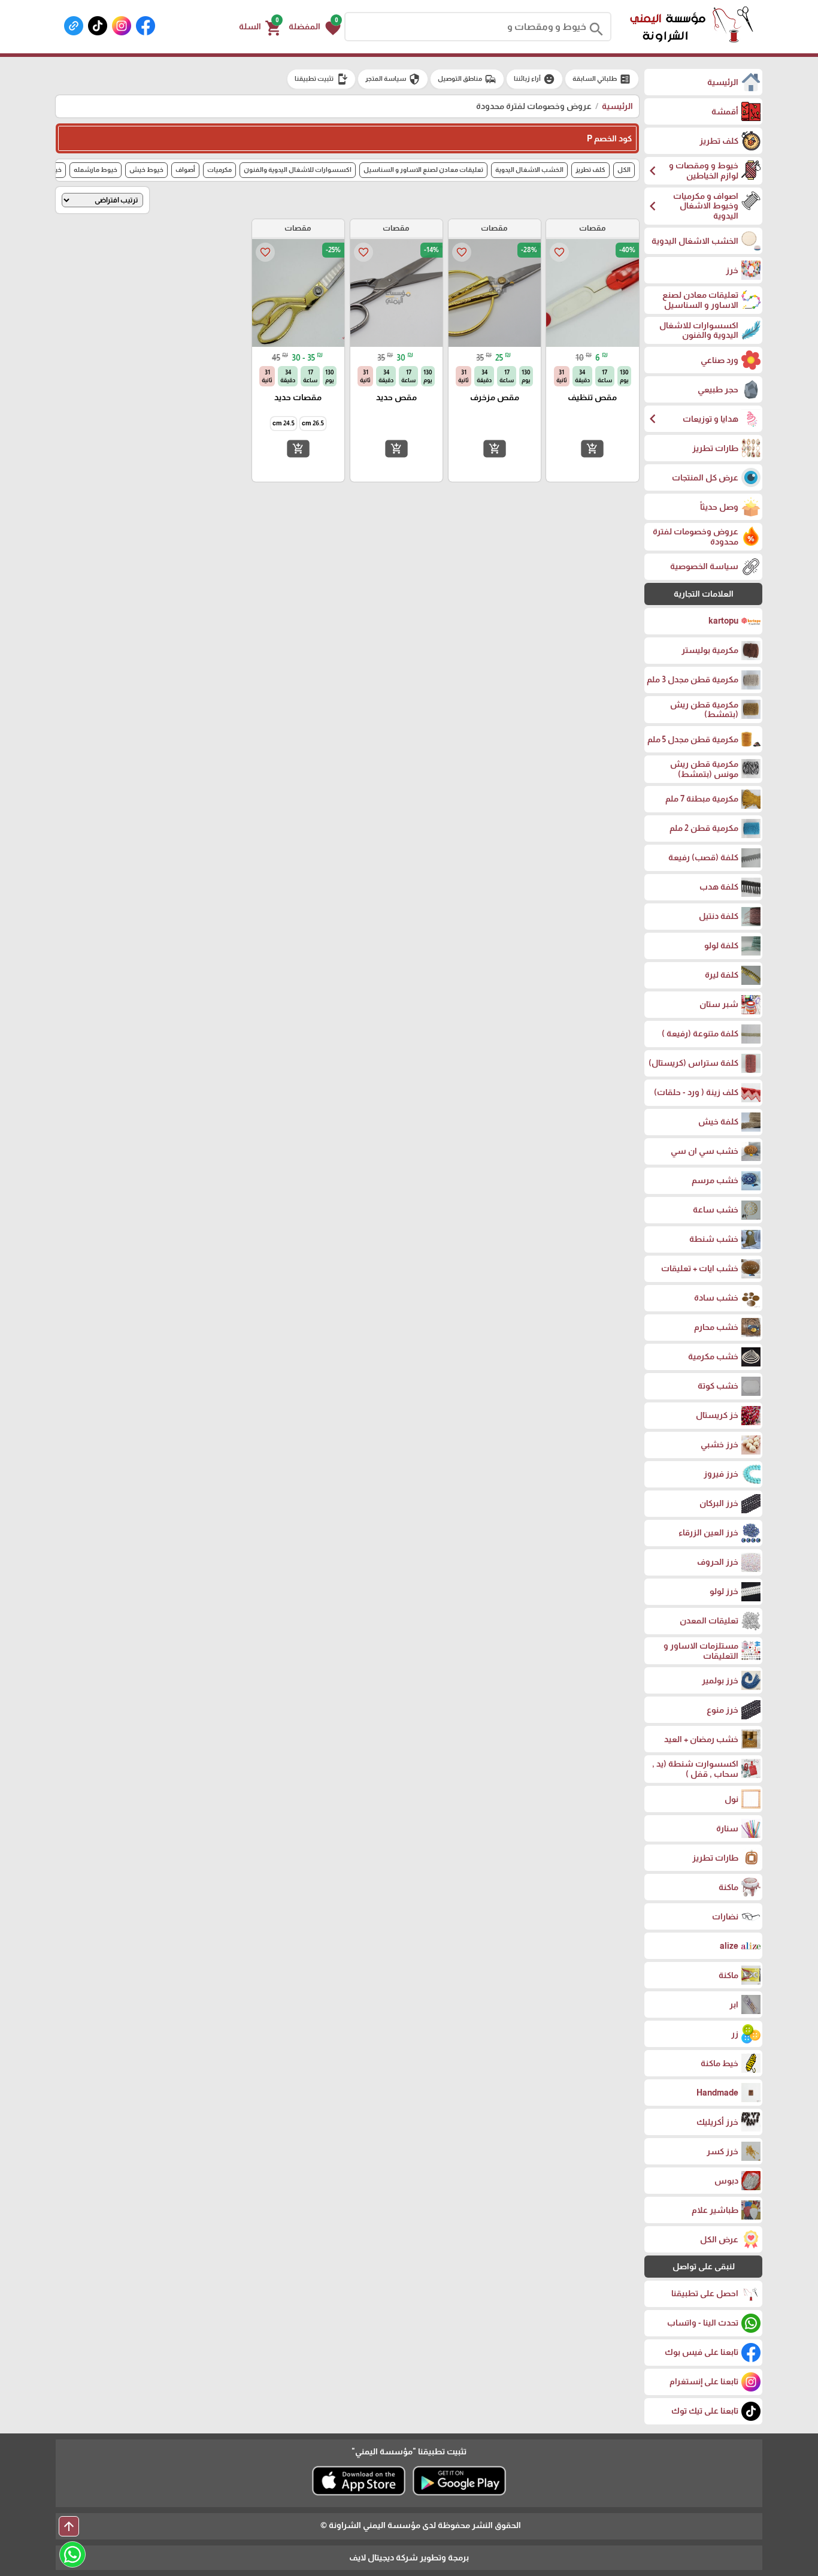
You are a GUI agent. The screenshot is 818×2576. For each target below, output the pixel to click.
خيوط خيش (146, 170)
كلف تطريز (590, 170)
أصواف (185, 170)
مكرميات (219, 170)
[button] (315, 27)
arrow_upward (69, 2526)
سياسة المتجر (393, 79)
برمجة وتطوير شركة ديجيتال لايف (409, 2557)
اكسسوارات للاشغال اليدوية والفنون (298, 170)
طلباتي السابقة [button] (602, 79)
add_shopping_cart (592, 448)
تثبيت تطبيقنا (321, 79)
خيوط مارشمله (96, 170)
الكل (624, 170)
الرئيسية (617, 106)
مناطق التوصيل (467, 79)
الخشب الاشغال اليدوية (529, 170)
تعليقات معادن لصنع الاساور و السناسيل (423, 170)
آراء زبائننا (534, 79)
